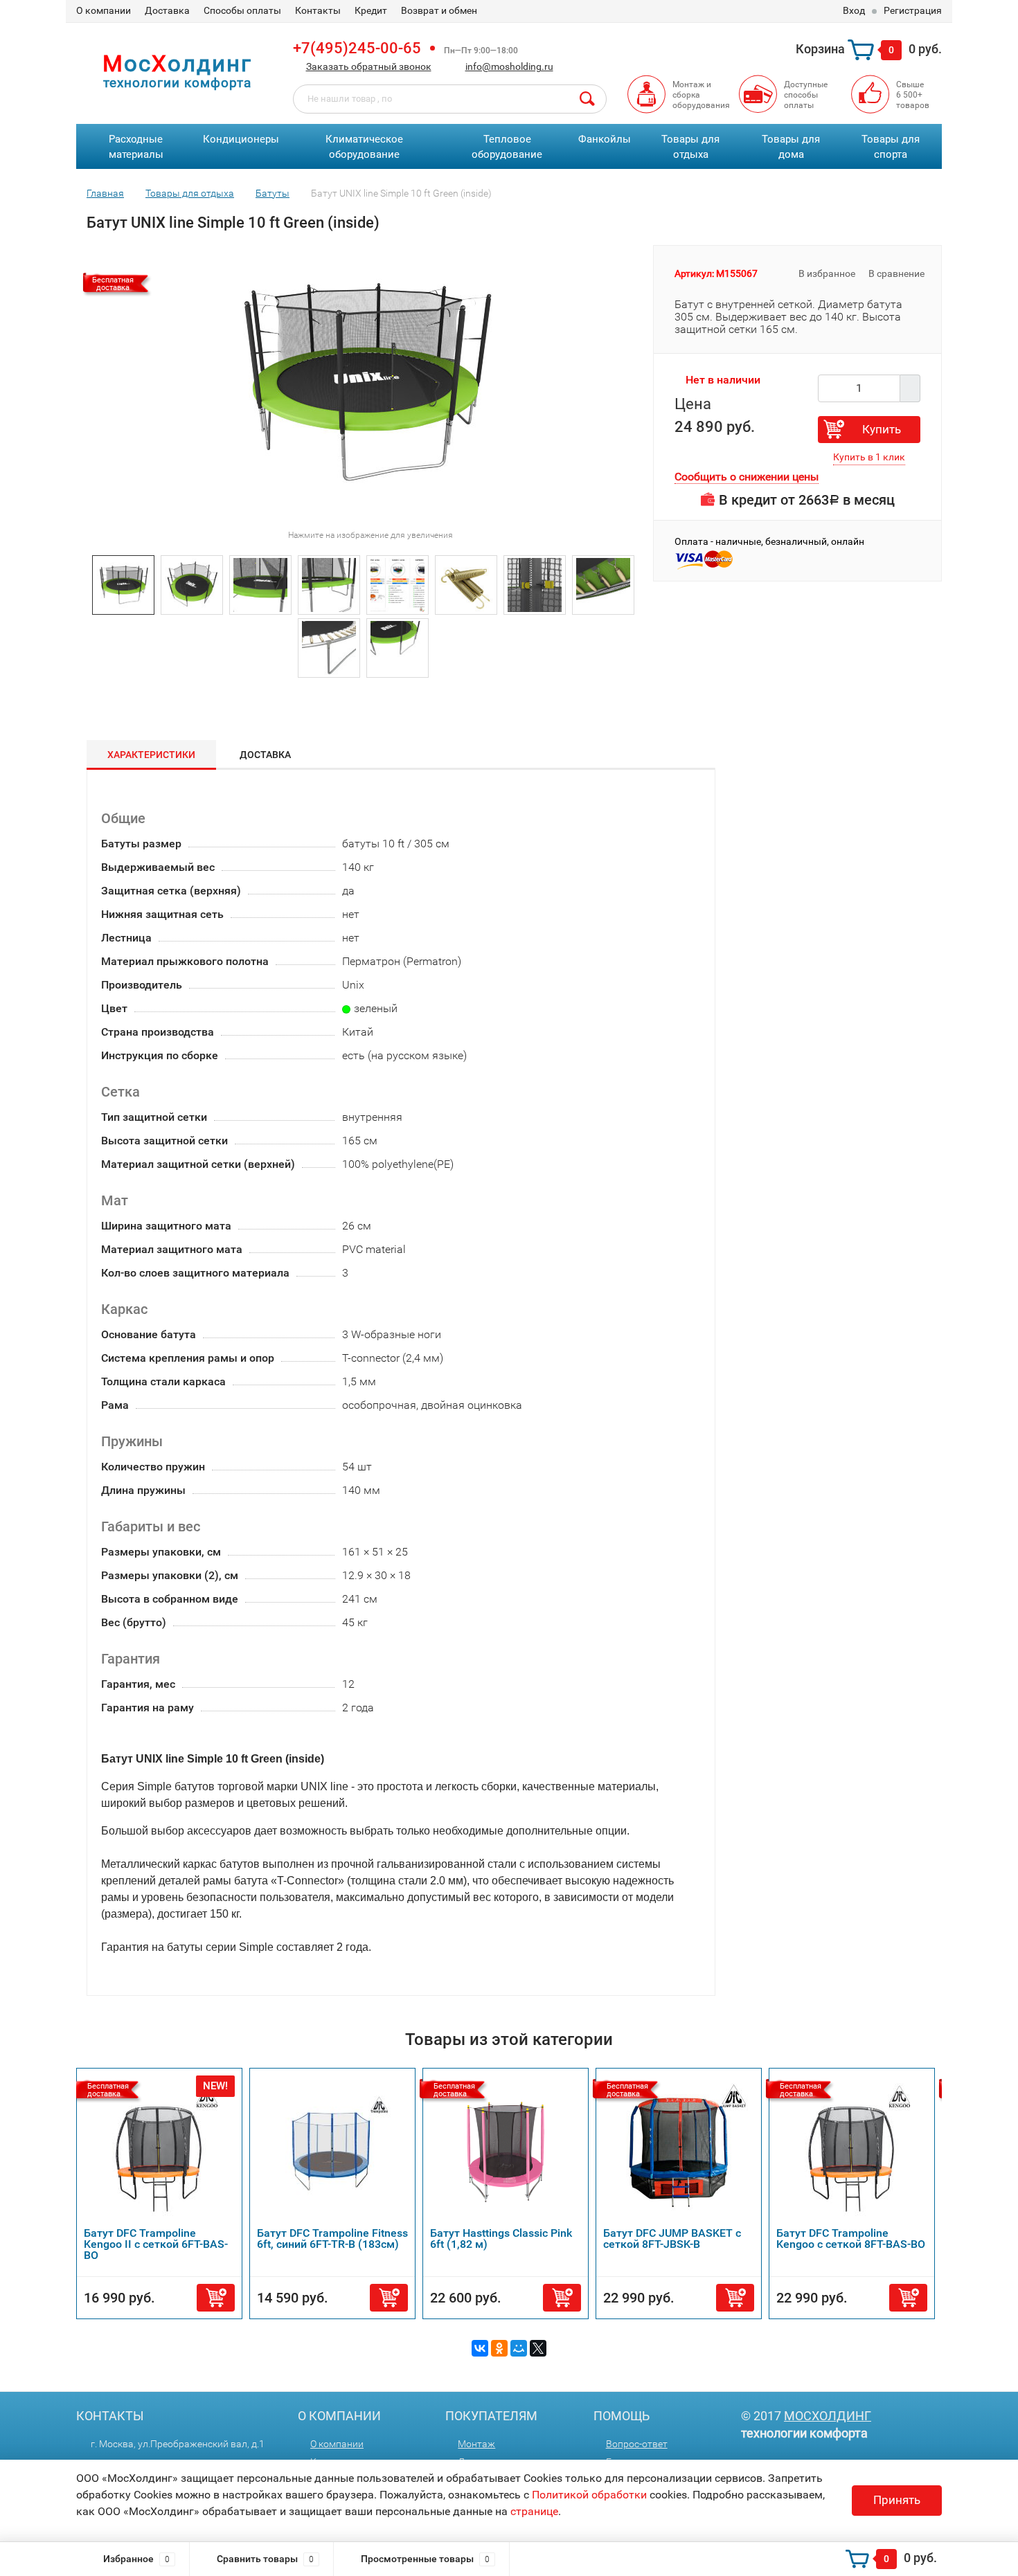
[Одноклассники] (499, 2348)
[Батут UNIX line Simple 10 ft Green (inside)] (123, 584)
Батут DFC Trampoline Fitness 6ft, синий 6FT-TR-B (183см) (332, 2239)
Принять (897, 2500)
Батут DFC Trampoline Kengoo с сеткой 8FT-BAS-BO (851, 2239)
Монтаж (476, 2444)
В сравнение (898, 273)
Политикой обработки (589, 2495)
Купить (882, 429)
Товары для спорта (891, 147)
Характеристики (151, 755)
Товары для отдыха (690, 147)
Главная (105, 193)
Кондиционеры (241, 139)
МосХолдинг (828, 2416)
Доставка (167, 10)
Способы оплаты (242, 10)
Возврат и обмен (439, 10)
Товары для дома (791, 147)
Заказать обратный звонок (369, 66)
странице (534, 2511)
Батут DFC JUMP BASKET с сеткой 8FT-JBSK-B (672, 2239)
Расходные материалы (136, 147)
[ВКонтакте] (480, 2348)
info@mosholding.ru (509, 66)
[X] (538, 2348)
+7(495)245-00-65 (357, 48)
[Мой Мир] (519, 2348)
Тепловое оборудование (507, 147)
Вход (854, 10)
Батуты (273, 193)
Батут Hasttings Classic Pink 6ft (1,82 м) (501, 2239)
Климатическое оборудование (364, 147)
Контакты (318, 10)
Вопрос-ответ (637, 2444)
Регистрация (913, 10)
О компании (104, 10)
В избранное (826, 273)
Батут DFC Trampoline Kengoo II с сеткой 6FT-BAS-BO (156, 2244)
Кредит (371, 10)
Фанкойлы (605, 139)
